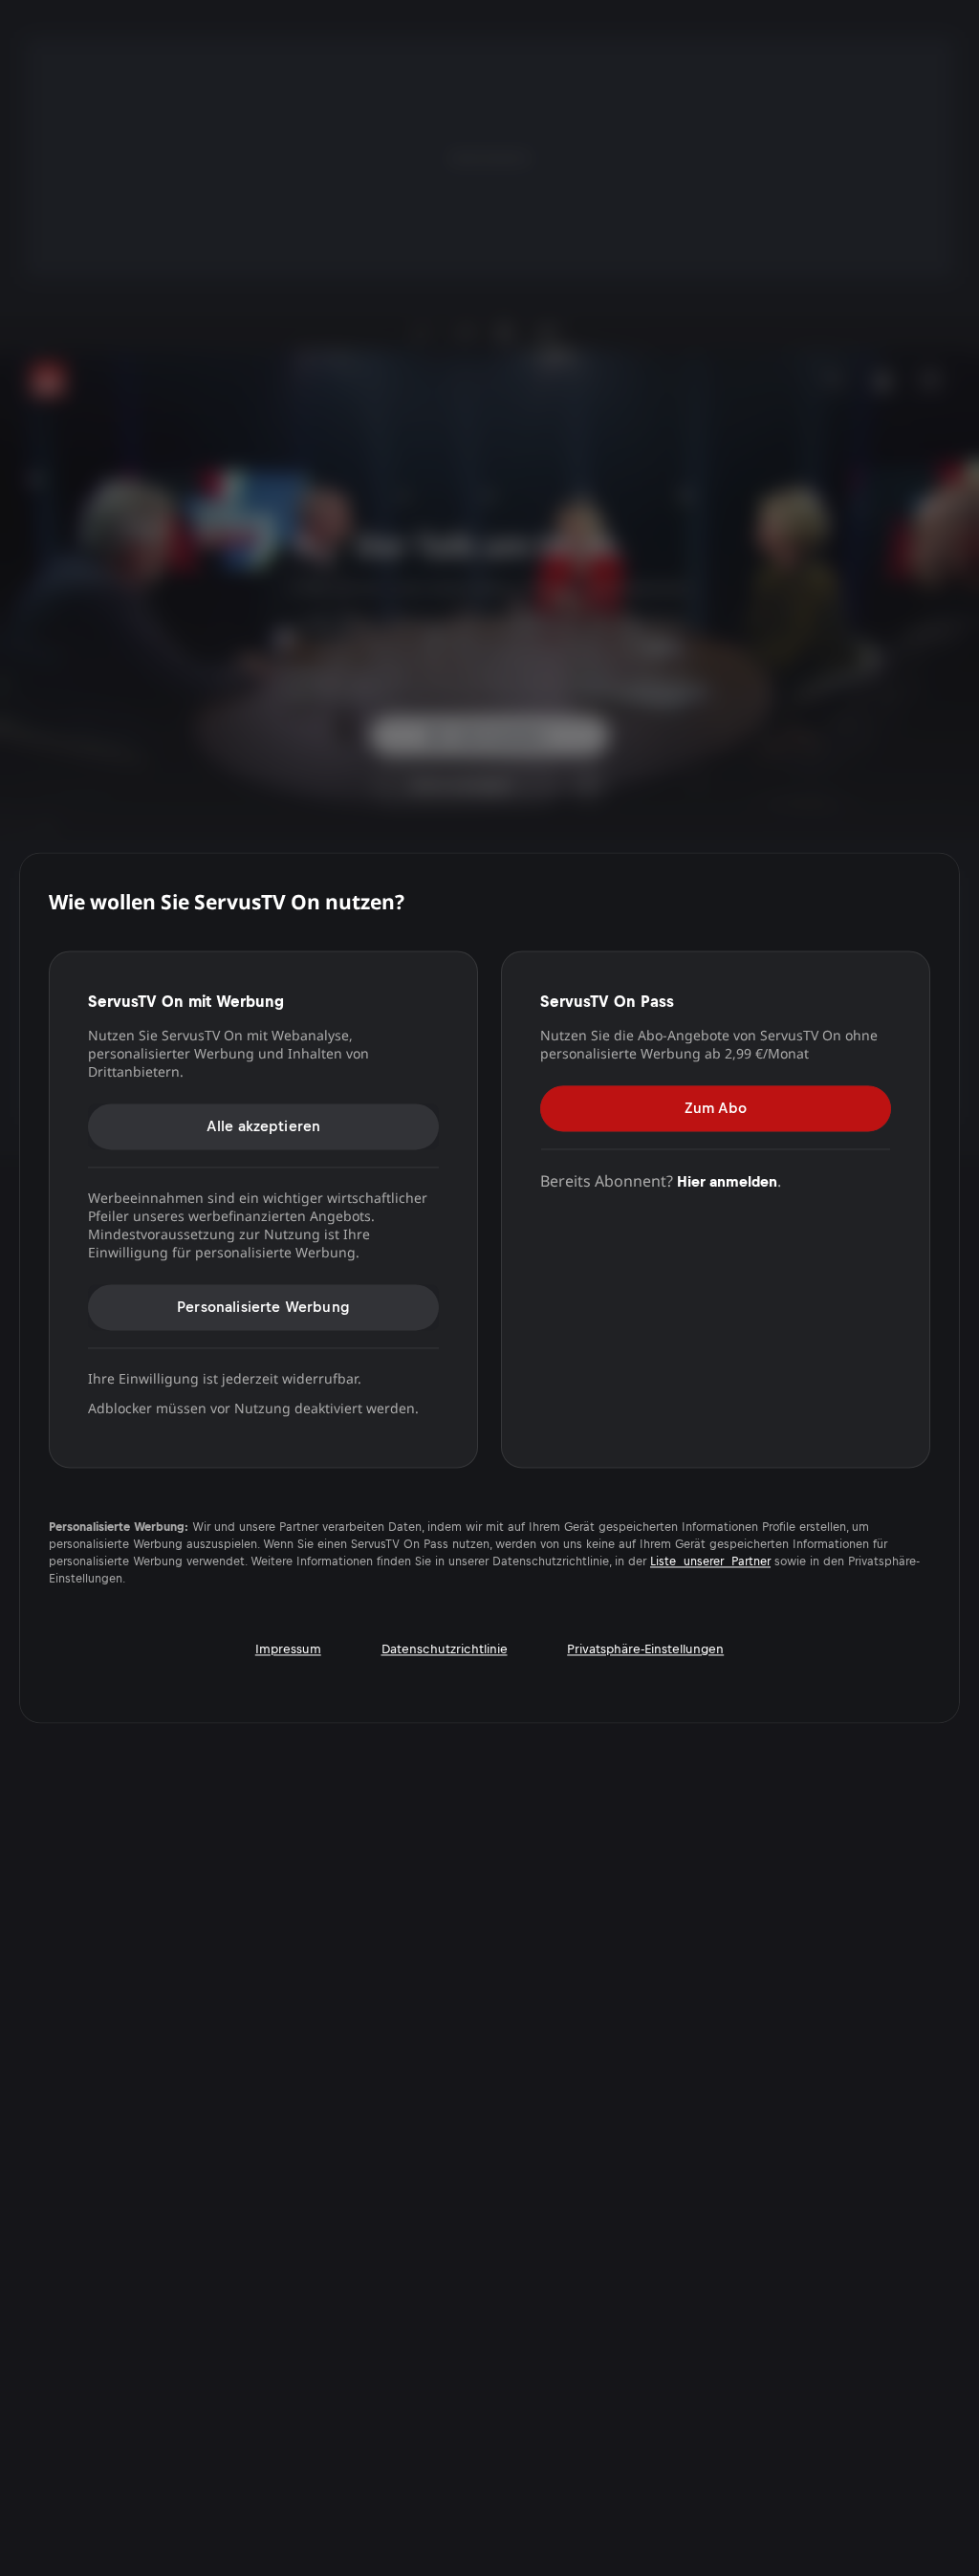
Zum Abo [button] (716, 1108)
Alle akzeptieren (264, 1126)
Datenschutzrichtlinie (445, 1650)
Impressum (288, 1650)
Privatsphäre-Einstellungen (645, 1650)
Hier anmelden (727, 1181)
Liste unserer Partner (710, 1562)
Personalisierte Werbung (263, 1307)
